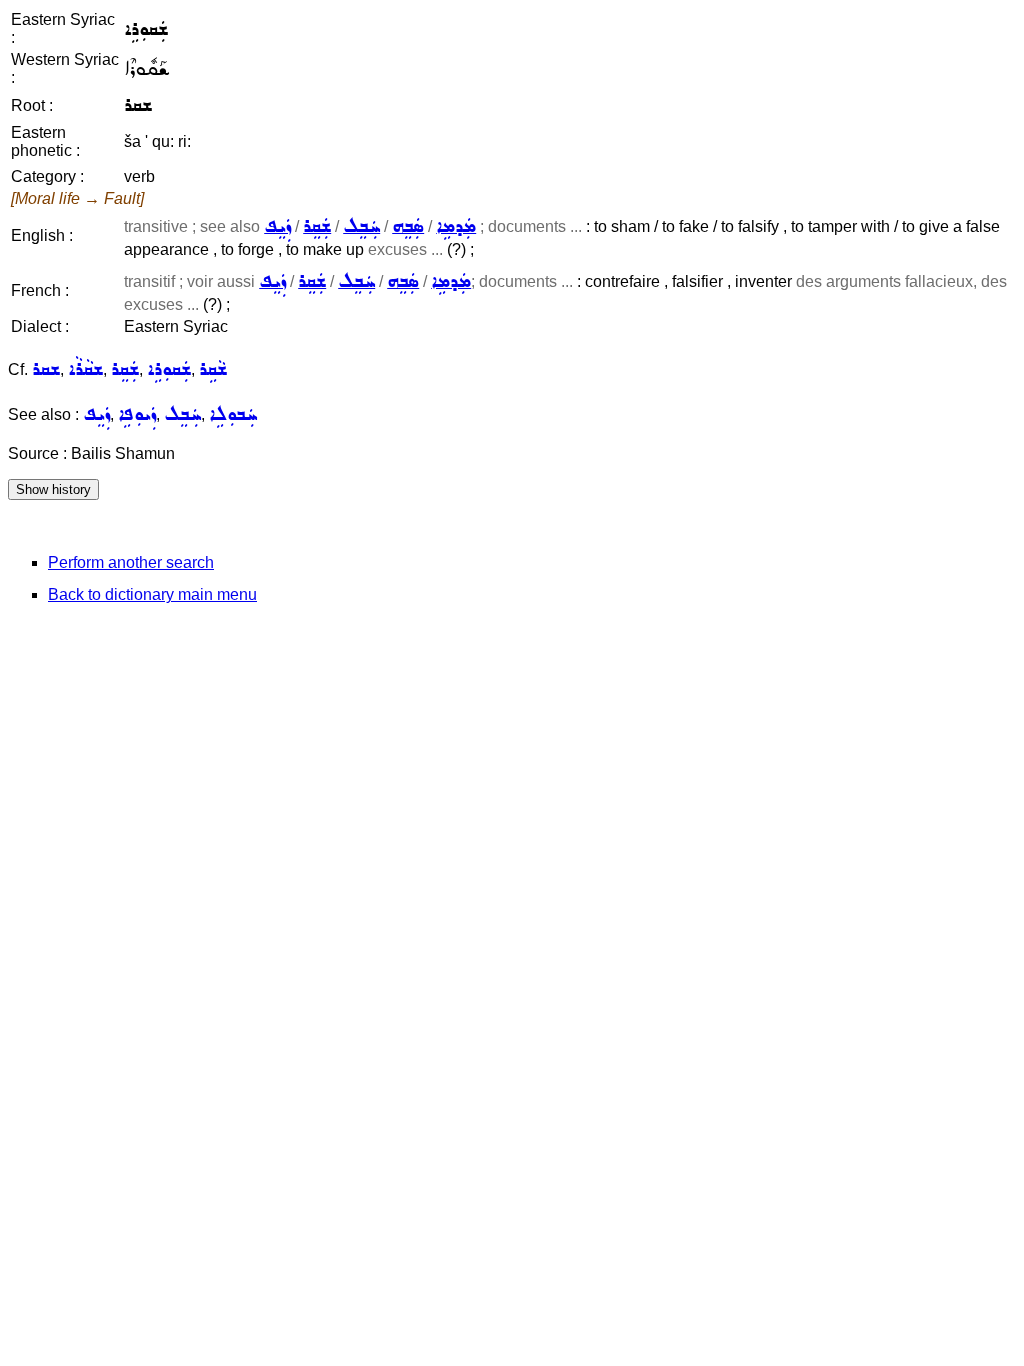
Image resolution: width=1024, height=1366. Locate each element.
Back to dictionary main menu (152, 594)
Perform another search (131, 562)
